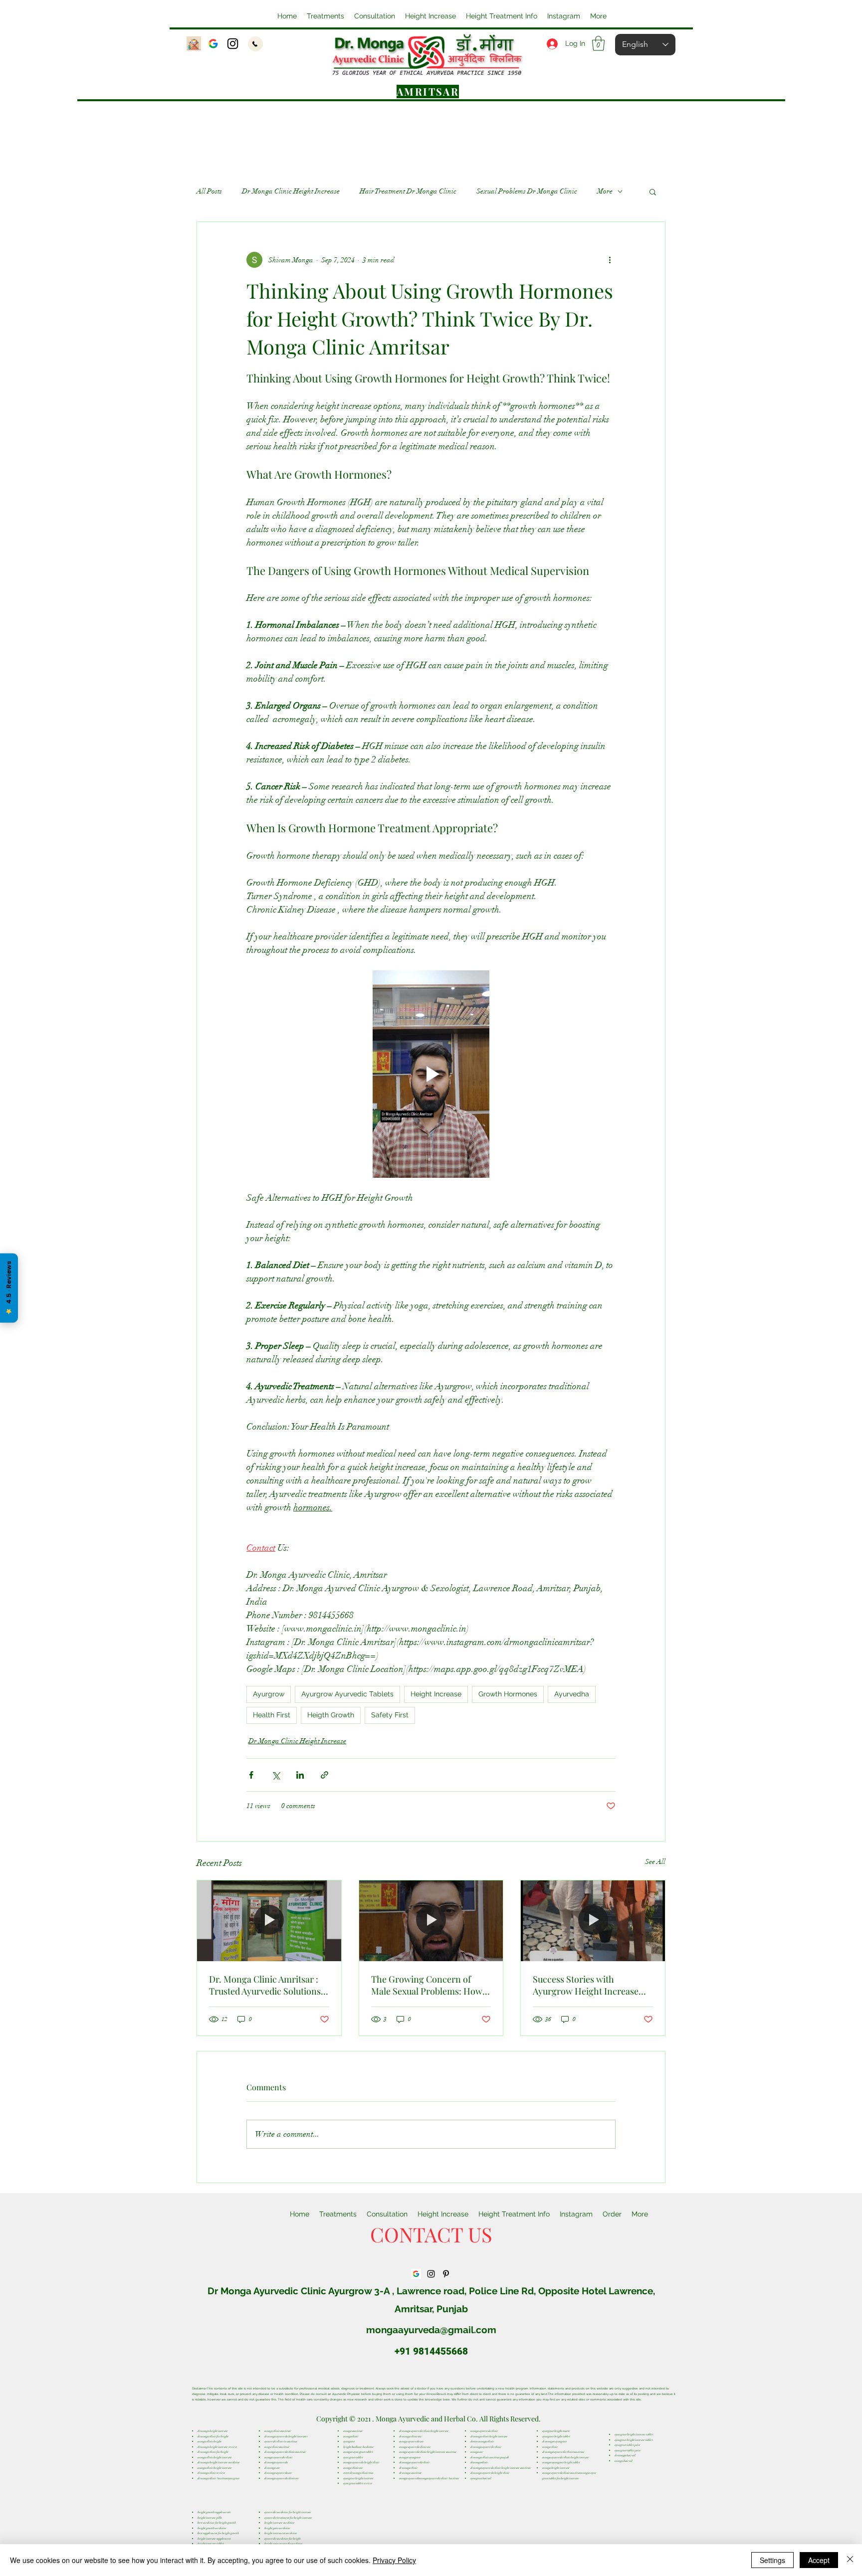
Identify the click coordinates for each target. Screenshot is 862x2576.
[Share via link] (324, 1775)
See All (655, 1862)
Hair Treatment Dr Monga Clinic (408, 191)
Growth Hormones (508, 1694)
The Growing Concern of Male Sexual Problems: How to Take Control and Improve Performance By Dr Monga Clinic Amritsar (429, 1985)
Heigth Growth (331, 1715)
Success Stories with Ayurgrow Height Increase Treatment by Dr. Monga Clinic (586, 1985)
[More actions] (610, 260)
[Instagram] (233, 44)
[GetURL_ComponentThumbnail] (213, 44)
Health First (272, 1715)
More (605, 191)
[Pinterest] (446, 2274)
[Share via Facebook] (251, 1775)
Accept (819, 2560)
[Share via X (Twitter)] (276, 1775)
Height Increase (436, 1694)
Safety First (390, 1715)
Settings (772, 2560)
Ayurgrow (269, 1694)
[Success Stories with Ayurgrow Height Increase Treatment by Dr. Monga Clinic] (593, 1921)
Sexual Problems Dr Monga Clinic (527, 191)
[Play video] (431, 1074)
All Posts (209, 191)
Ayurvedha (572, 1694)
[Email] (194, 44)
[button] (431, 16)
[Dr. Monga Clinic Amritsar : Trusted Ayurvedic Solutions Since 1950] (269, 1921)
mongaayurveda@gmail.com (431, 2330)
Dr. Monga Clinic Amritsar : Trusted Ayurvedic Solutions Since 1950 (265, 1985)
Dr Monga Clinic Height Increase (291, 191)
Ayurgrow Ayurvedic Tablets (347, 1694)
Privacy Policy (394, 2560)
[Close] (850, 2560)
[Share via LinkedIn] (300, 1775)
